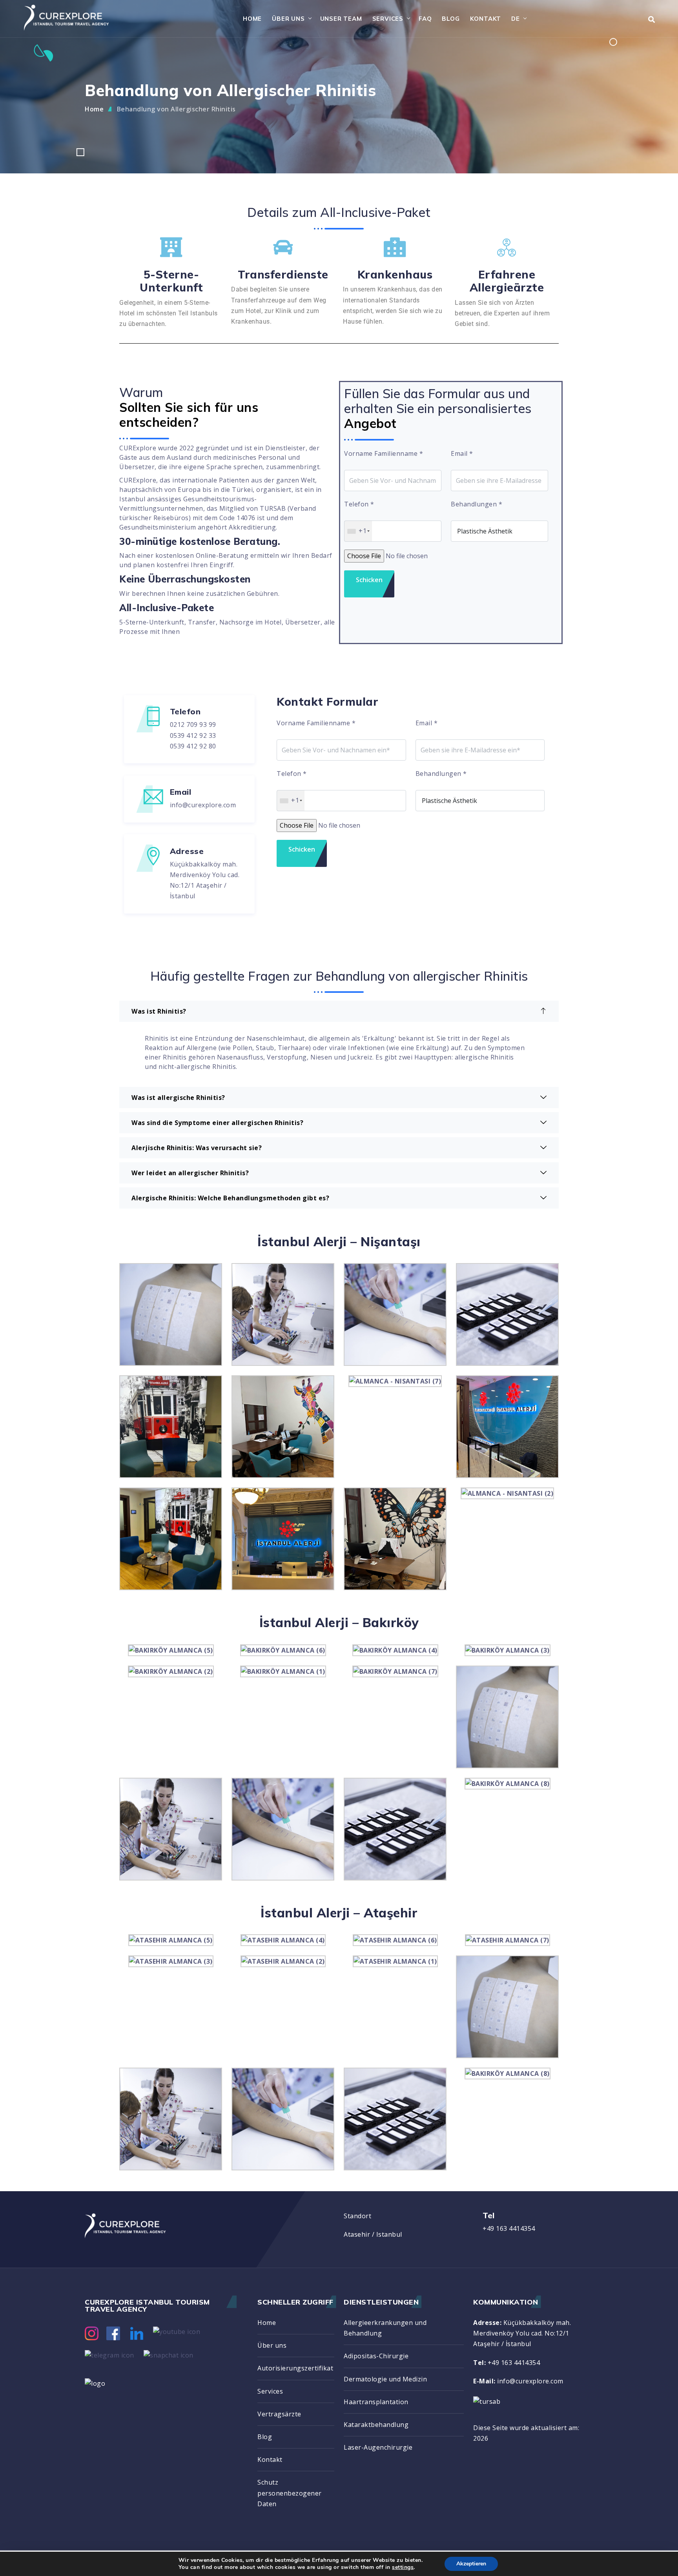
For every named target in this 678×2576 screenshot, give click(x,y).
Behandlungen (477, 504)
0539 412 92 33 (193, 735)
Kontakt (486, 19)
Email (462, 453)
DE (516, 19)
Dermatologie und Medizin (385, 2379)
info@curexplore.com (203, 805)
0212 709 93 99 (193, 725)
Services (388, 19)
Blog (451, 19)
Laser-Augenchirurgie (378, 2447)
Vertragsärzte (279, 2414)
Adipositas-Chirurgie (376, 2356)
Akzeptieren (471, 2564)
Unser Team (341, 19)
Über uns (288, 19)
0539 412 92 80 (193, 746)
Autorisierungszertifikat (295, 2368)
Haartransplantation (376, 2402)
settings (403, 2567)
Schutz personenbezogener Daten (290, 2493)
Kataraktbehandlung (376, 2425)
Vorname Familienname (384, 453)
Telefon (359, 504)
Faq (425, 19)
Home (252, 19)
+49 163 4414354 (509, 2228)
